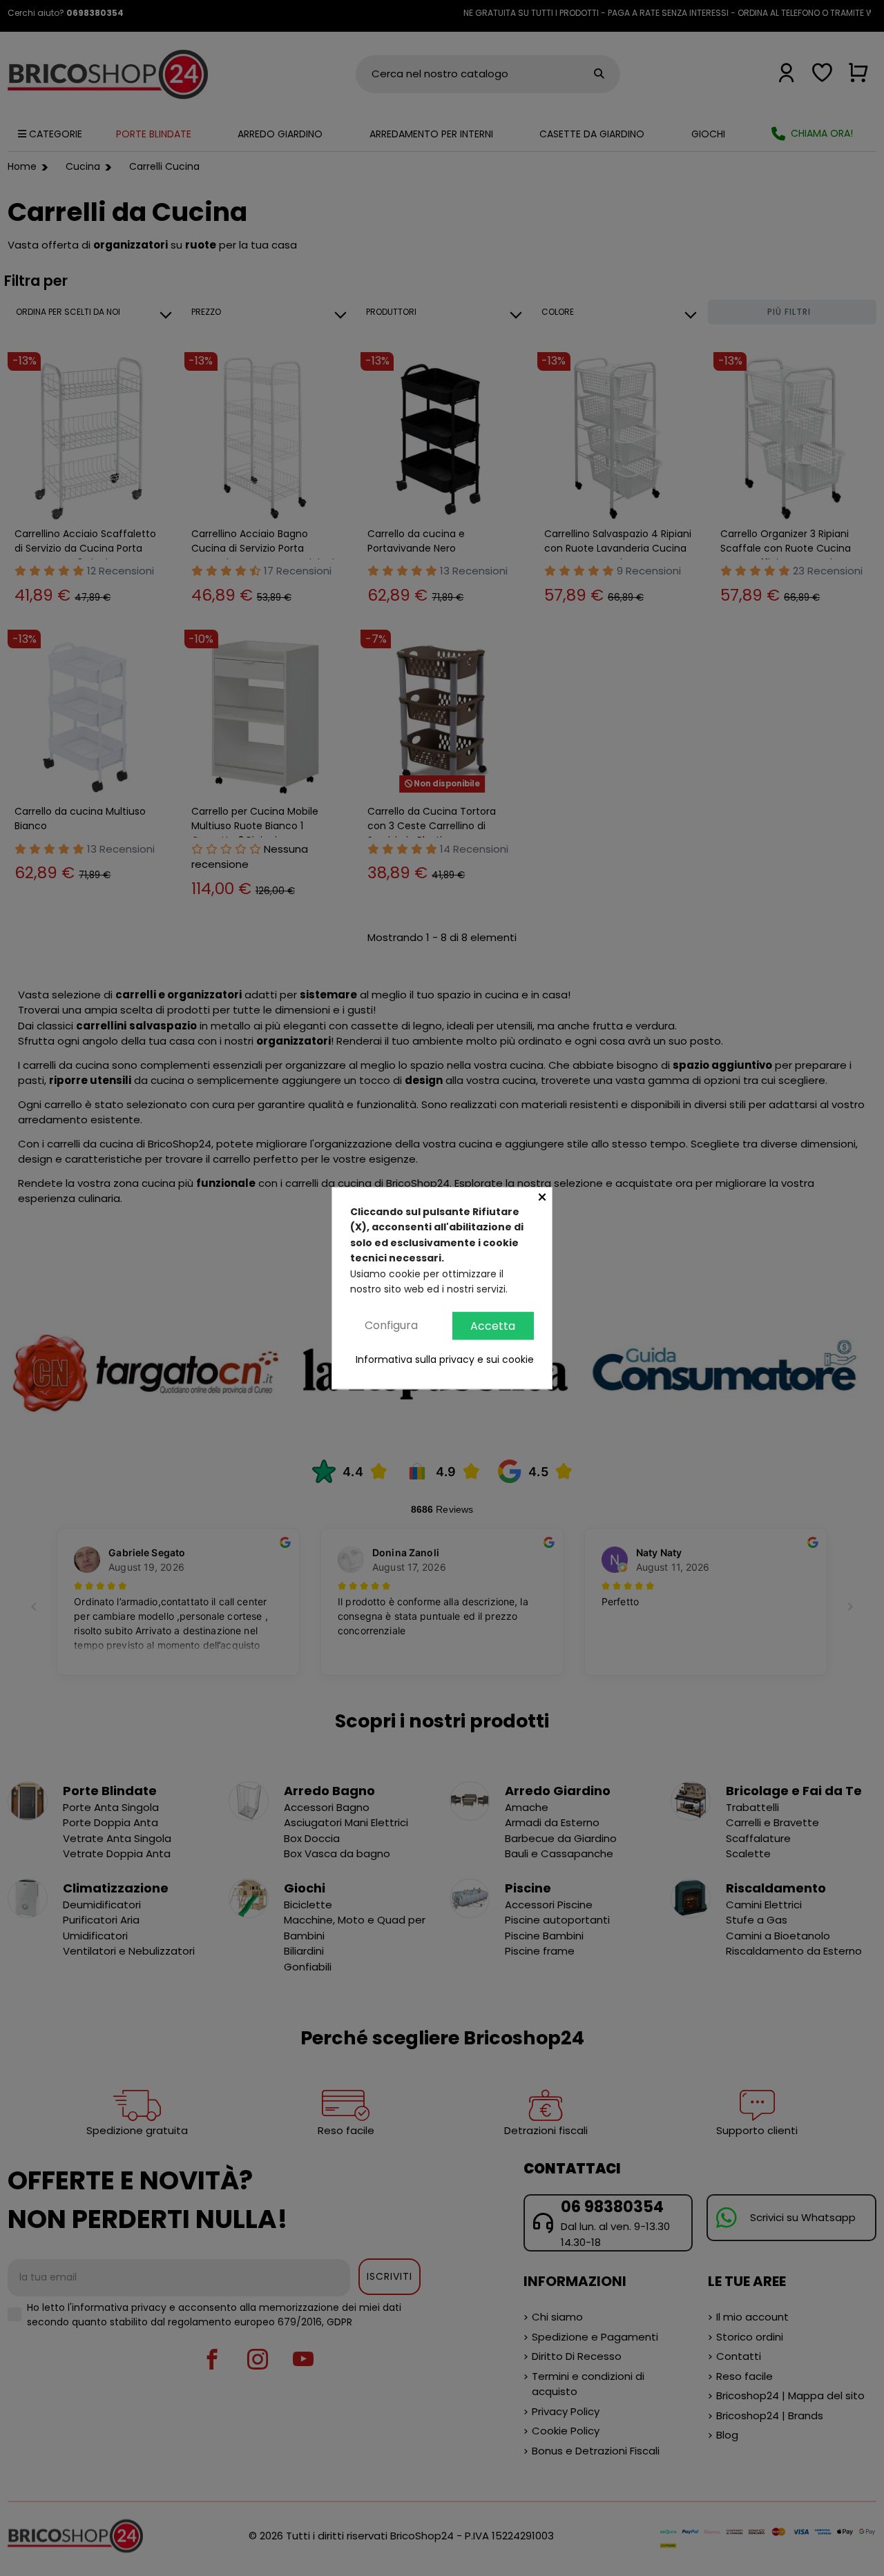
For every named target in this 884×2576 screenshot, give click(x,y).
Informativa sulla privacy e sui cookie (445, 1360)
